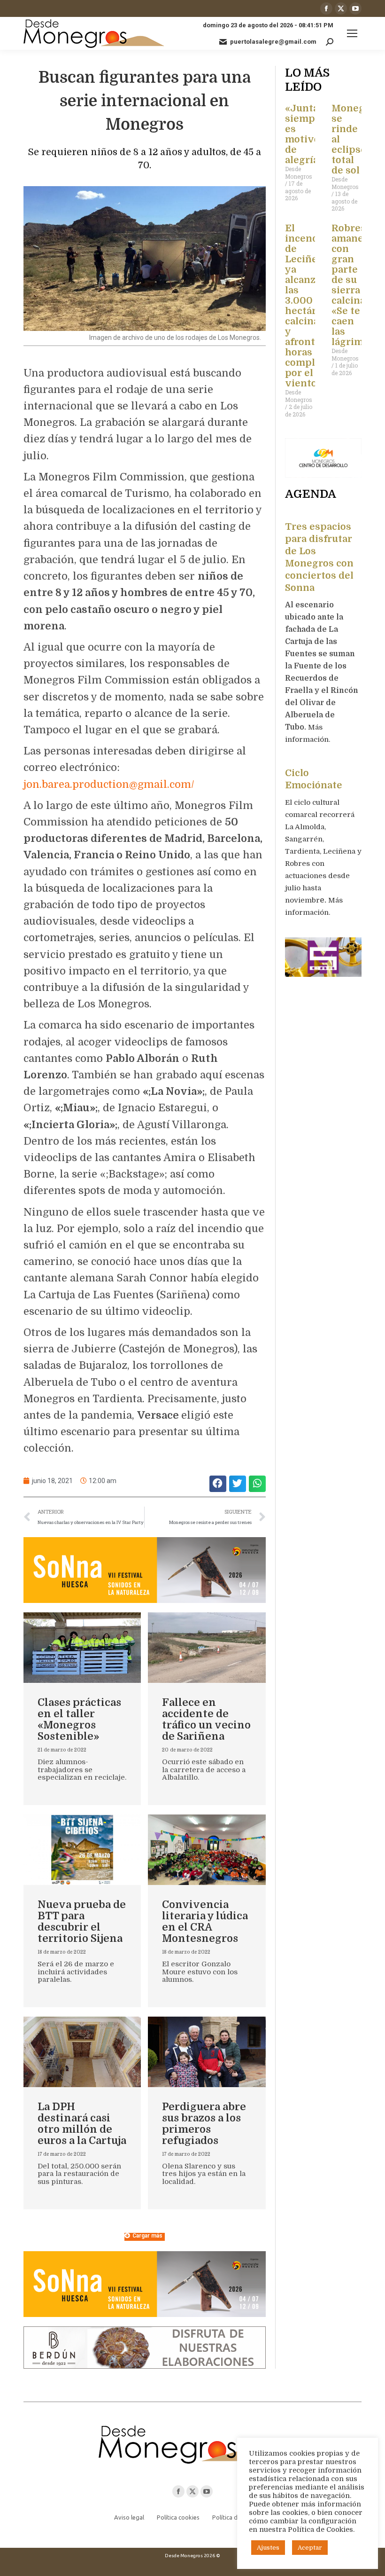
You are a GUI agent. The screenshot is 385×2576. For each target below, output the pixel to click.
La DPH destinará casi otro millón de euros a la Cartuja (82, 2124)
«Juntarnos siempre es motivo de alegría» (313, 134)
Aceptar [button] (310, 2548)
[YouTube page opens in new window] (355, 8)
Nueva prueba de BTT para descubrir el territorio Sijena (82, 1921)
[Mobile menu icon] (352, 33)
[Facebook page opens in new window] (326, 8)
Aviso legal (129, 2517)
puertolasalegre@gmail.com (273, 42)
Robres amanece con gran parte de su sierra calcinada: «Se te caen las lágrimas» (355, 285)
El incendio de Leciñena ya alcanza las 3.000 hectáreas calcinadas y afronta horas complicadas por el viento (315, 306)
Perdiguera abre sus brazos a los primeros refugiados (204, 2124)
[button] (218, 1484)
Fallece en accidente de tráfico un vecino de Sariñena (206, 1719)
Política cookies (178, 2517)
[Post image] (82, 1648)
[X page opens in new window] (341, 8)
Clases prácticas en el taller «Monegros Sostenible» (79, 1719)
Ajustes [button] (268, 2548)
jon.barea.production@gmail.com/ (109, 784)
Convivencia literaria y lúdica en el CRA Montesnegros (205, 1921)
